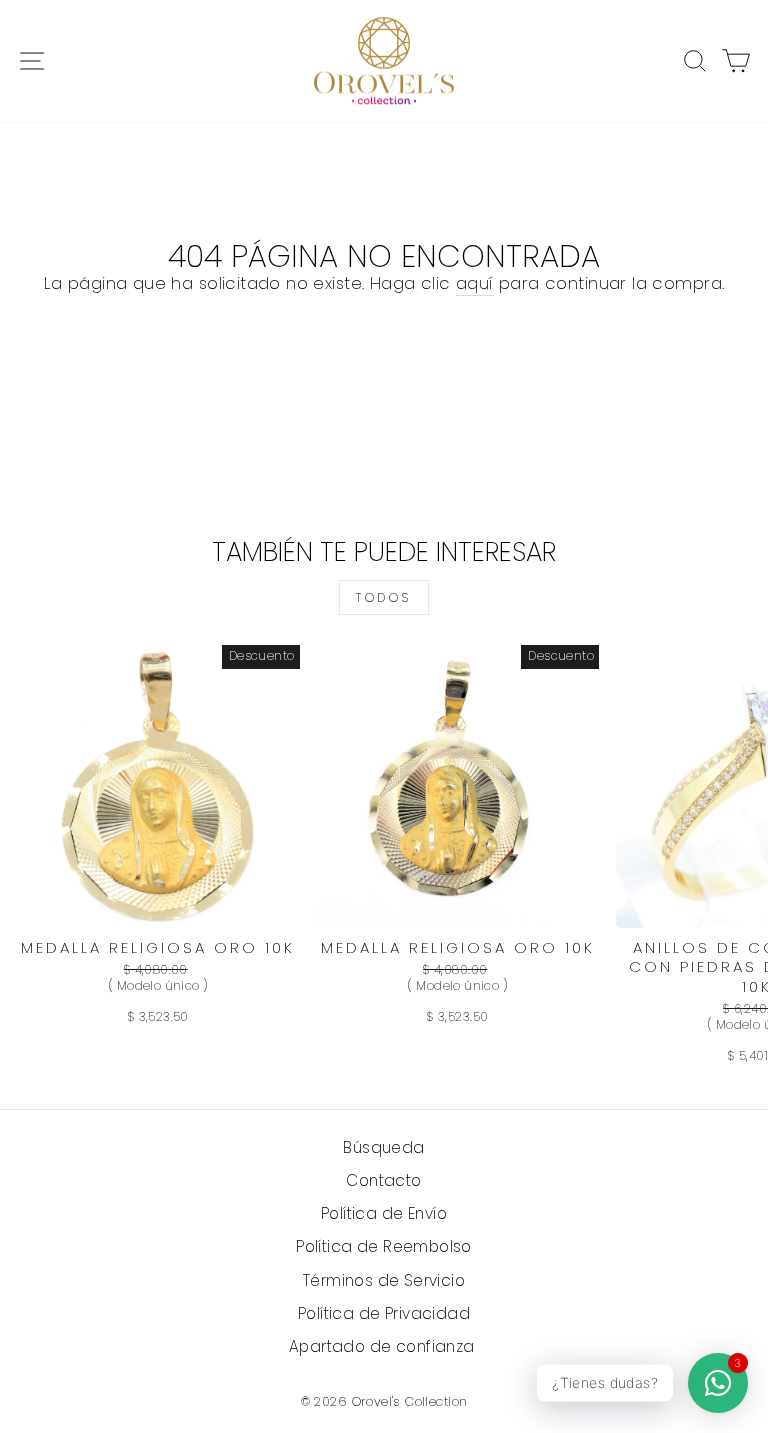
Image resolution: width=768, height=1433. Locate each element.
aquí (475, 283)
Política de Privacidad (384, 1313)
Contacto (383, 1180)
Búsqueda (383, 1147)
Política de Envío (384, 1213)
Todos (384, 597)
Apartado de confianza (384, 1346)
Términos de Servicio (384, 1280)
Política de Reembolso (384, 1246)
